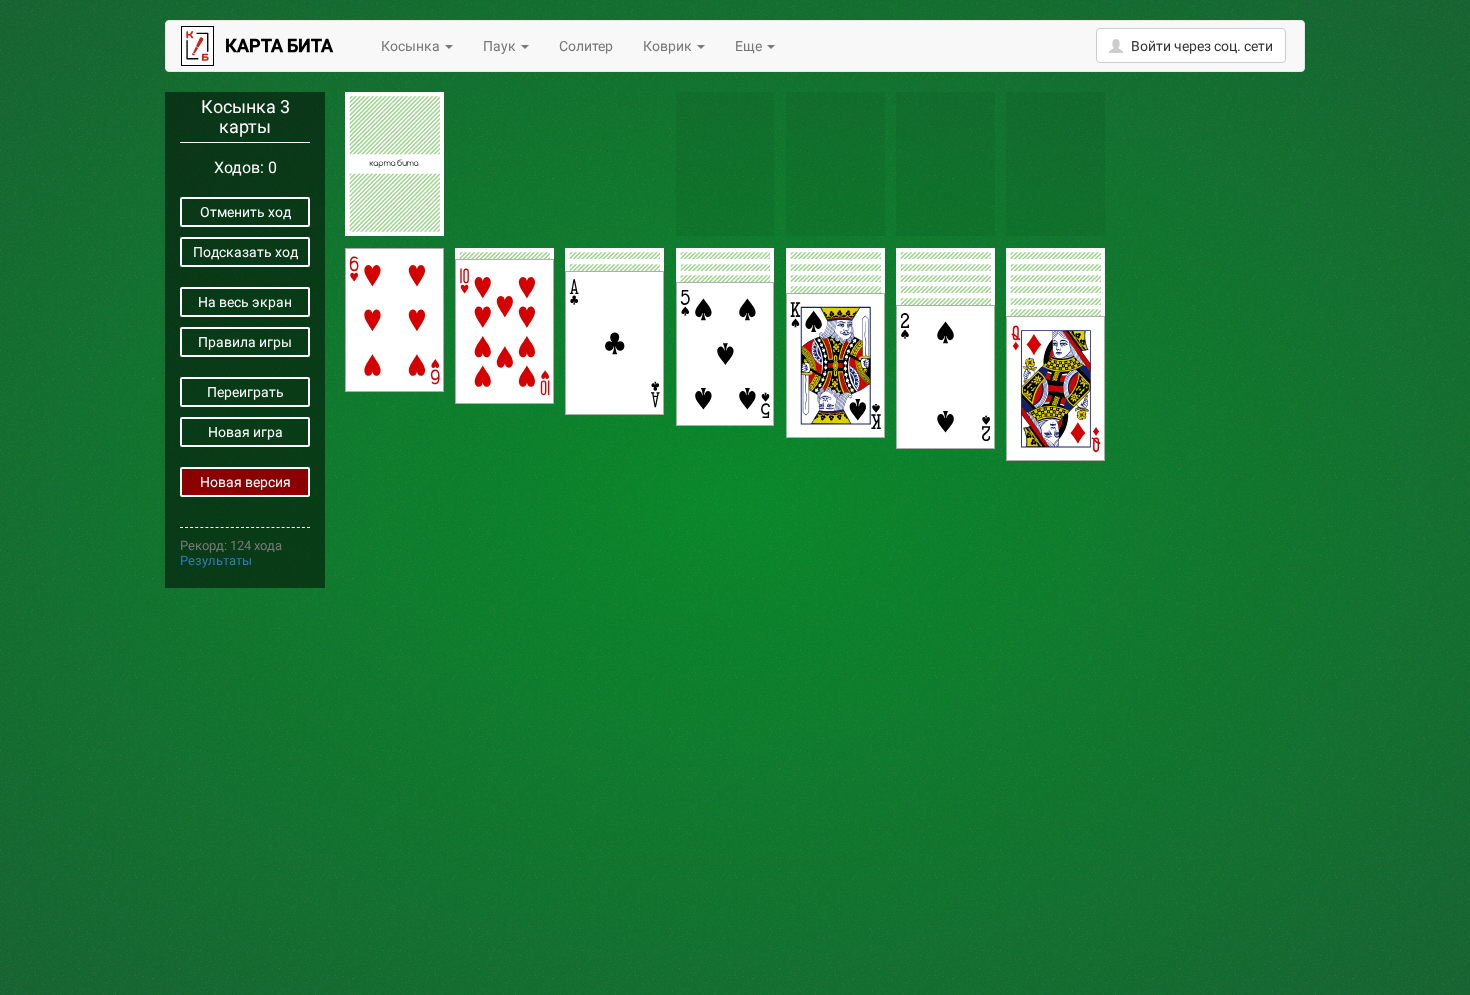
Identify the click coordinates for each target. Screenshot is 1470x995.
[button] (1191, 45)
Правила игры (245, 342)
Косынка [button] (412, 46)
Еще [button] (750, 46)
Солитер (586, 46)
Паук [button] (501, 46)
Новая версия (245, 482)
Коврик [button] (669, 46)
